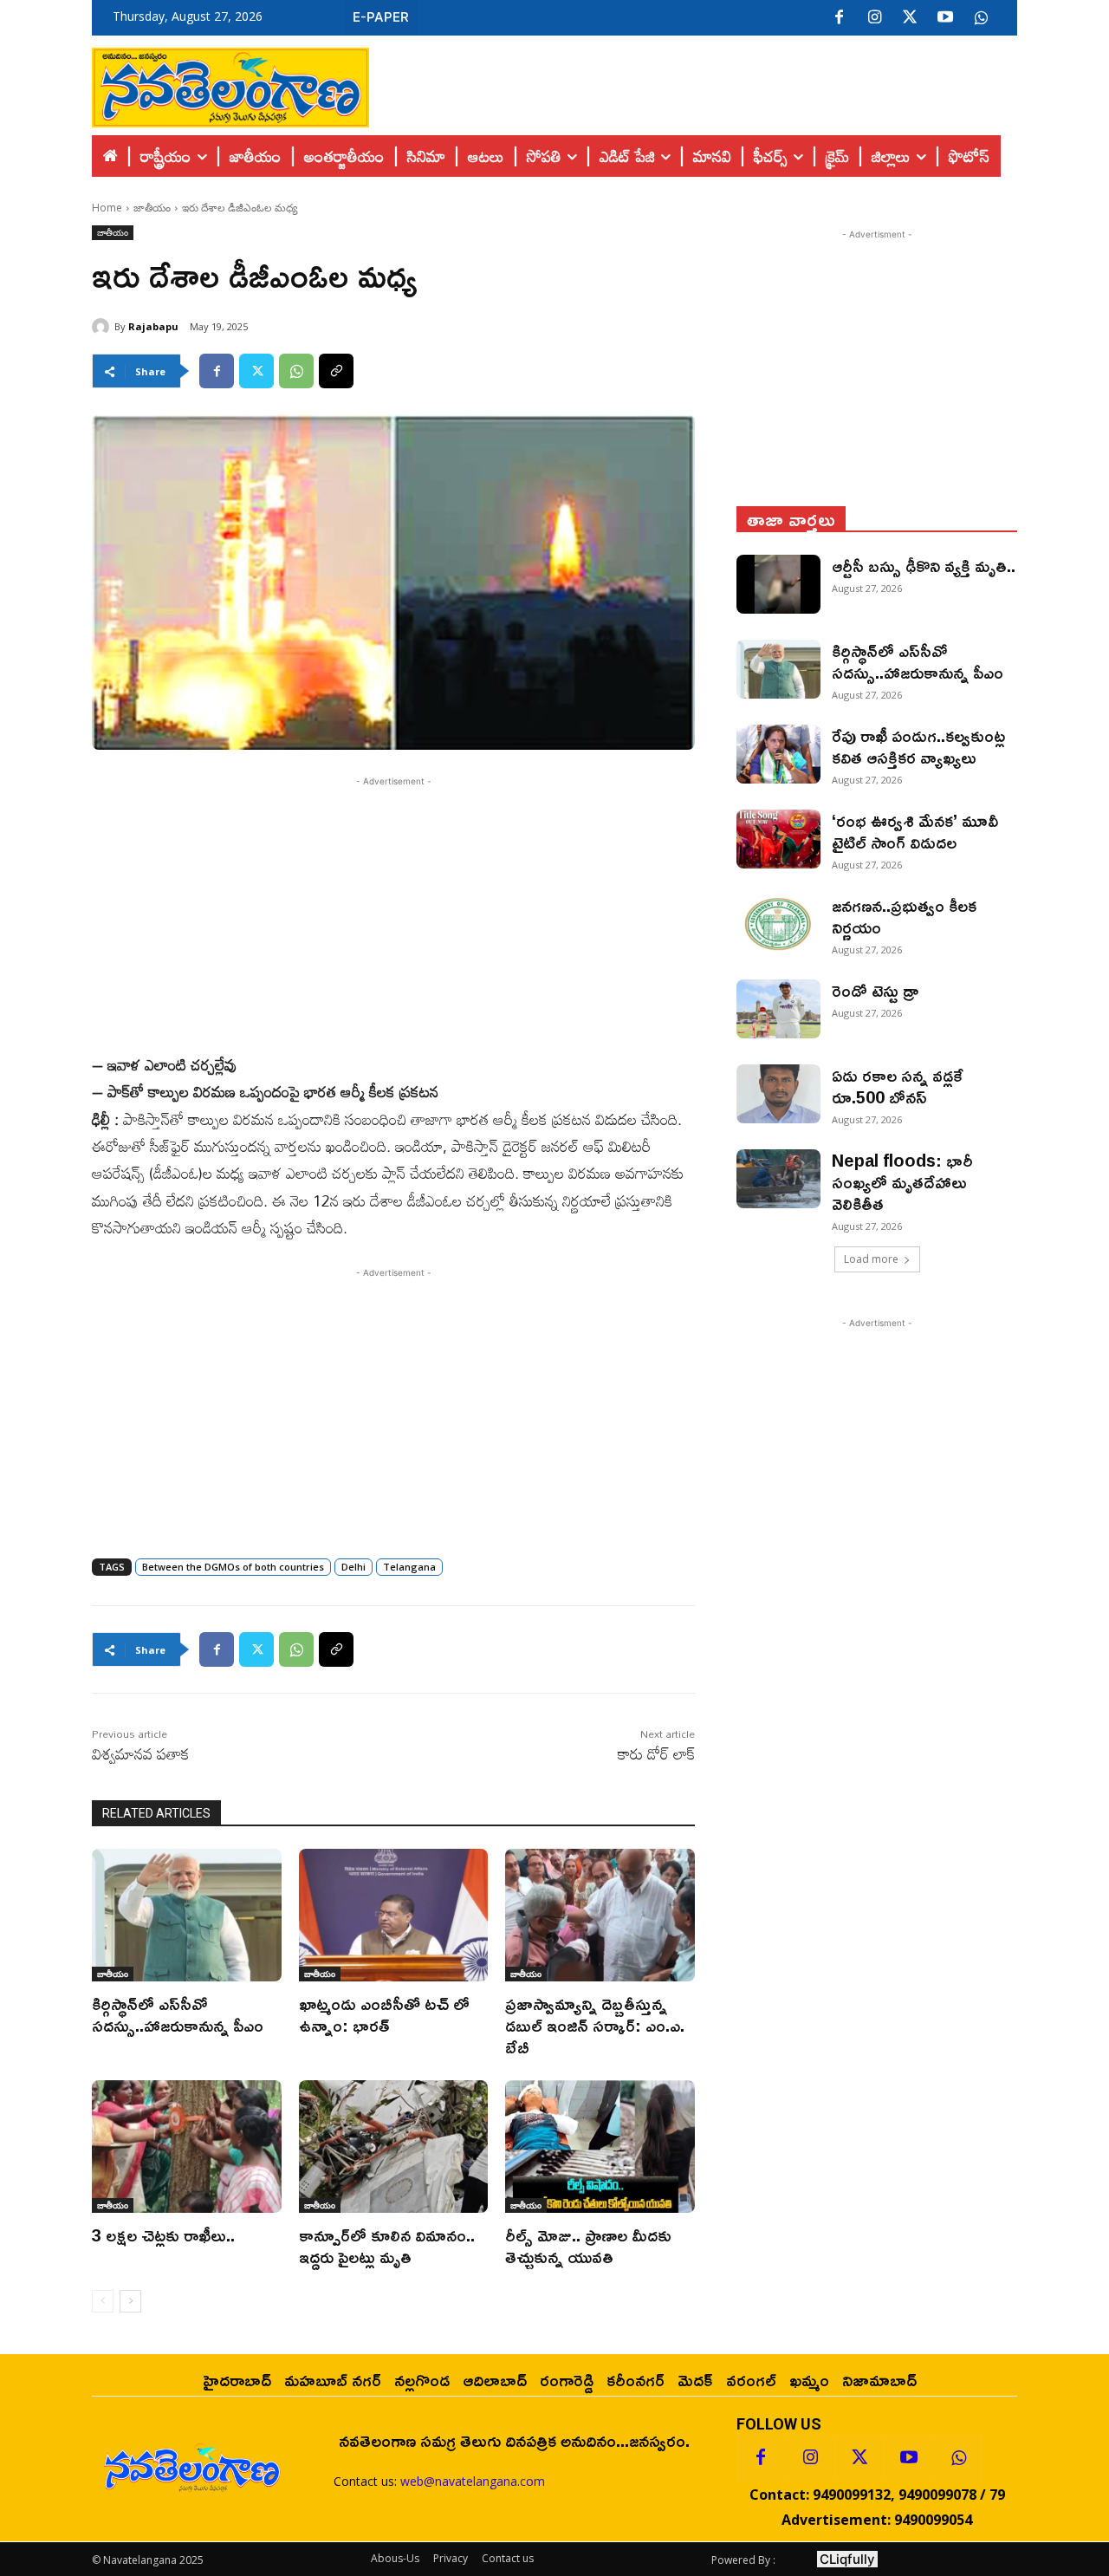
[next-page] (130, 2301)
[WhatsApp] (296, 371)
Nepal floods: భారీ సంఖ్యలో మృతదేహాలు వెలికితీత (902, 1181)
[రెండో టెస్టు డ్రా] (778, 1009)
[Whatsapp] (958, 2458)
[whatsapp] (981, 18)
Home (107, 208)
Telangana (409, 1567)
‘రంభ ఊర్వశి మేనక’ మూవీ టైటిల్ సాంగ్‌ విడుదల (915, 831)
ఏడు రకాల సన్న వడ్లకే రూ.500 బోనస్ (898, 1086)
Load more (871, 1259)
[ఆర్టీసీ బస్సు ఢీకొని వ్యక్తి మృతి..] (778, 584)
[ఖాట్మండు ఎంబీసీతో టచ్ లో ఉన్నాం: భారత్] (394, 1915)
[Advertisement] (693, 83)
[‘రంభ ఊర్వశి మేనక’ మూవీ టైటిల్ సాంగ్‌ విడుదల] (778, 839)
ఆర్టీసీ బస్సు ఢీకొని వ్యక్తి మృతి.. (924, 565)
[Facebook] (839, 18)
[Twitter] (910, 18)
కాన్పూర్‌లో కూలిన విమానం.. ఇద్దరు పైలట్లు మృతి (387, 2245)
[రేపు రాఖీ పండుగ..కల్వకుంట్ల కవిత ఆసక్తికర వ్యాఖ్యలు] (778, 754)
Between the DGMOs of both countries (233, 1567)
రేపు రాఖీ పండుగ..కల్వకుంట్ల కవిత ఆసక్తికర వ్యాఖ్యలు (918, 746)
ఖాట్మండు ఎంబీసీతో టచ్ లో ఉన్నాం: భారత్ (384, 2014)
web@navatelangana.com (473, 2481)
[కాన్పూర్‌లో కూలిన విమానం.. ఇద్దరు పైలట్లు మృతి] (394, 2147)
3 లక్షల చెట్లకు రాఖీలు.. (163, 2234)
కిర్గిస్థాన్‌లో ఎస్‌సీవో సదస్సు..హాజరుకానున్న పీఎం (178, 2014)
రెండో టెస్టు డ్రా (875, 990)
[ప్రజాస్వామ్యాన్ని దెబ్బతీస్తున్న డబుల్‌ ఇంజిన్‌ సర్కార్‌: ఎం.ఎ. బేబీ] (600, 1915)
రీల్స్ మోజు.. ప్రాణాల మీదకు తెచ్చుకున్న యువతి (588, 2245)
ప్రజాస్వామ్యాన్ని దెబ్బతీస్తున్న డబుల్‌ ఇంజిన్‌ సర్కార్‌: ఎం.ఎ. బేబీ (595, 2025)
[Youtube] (945, 18)
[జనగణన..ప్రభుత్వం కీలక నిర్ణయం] (778, 924)
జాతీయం (152, 208)
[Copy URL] (336, 371)
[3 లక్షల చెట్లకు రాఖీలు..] (187, 2147)
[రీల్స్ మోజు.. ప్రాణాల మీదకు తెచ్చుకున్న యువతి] (600, 2147)
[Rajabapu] (103, 327)
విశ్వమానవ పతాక (141, 1753)
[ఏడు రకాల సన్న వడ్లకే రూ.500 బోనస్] (778, 1094)
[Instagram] (874, 18)
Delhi (353, 1567)
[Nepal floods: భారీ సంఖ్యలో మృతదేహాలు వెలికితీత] (778, 1179)
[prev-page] (103, 2301)
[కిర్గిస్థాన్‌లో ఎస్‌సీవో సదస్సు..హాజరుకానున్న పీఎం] (187, 1915)
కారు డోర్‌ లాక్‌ (656, 1753)
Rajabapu (153, 326)
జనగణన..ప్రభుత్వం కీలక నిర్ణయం (904, 916)
